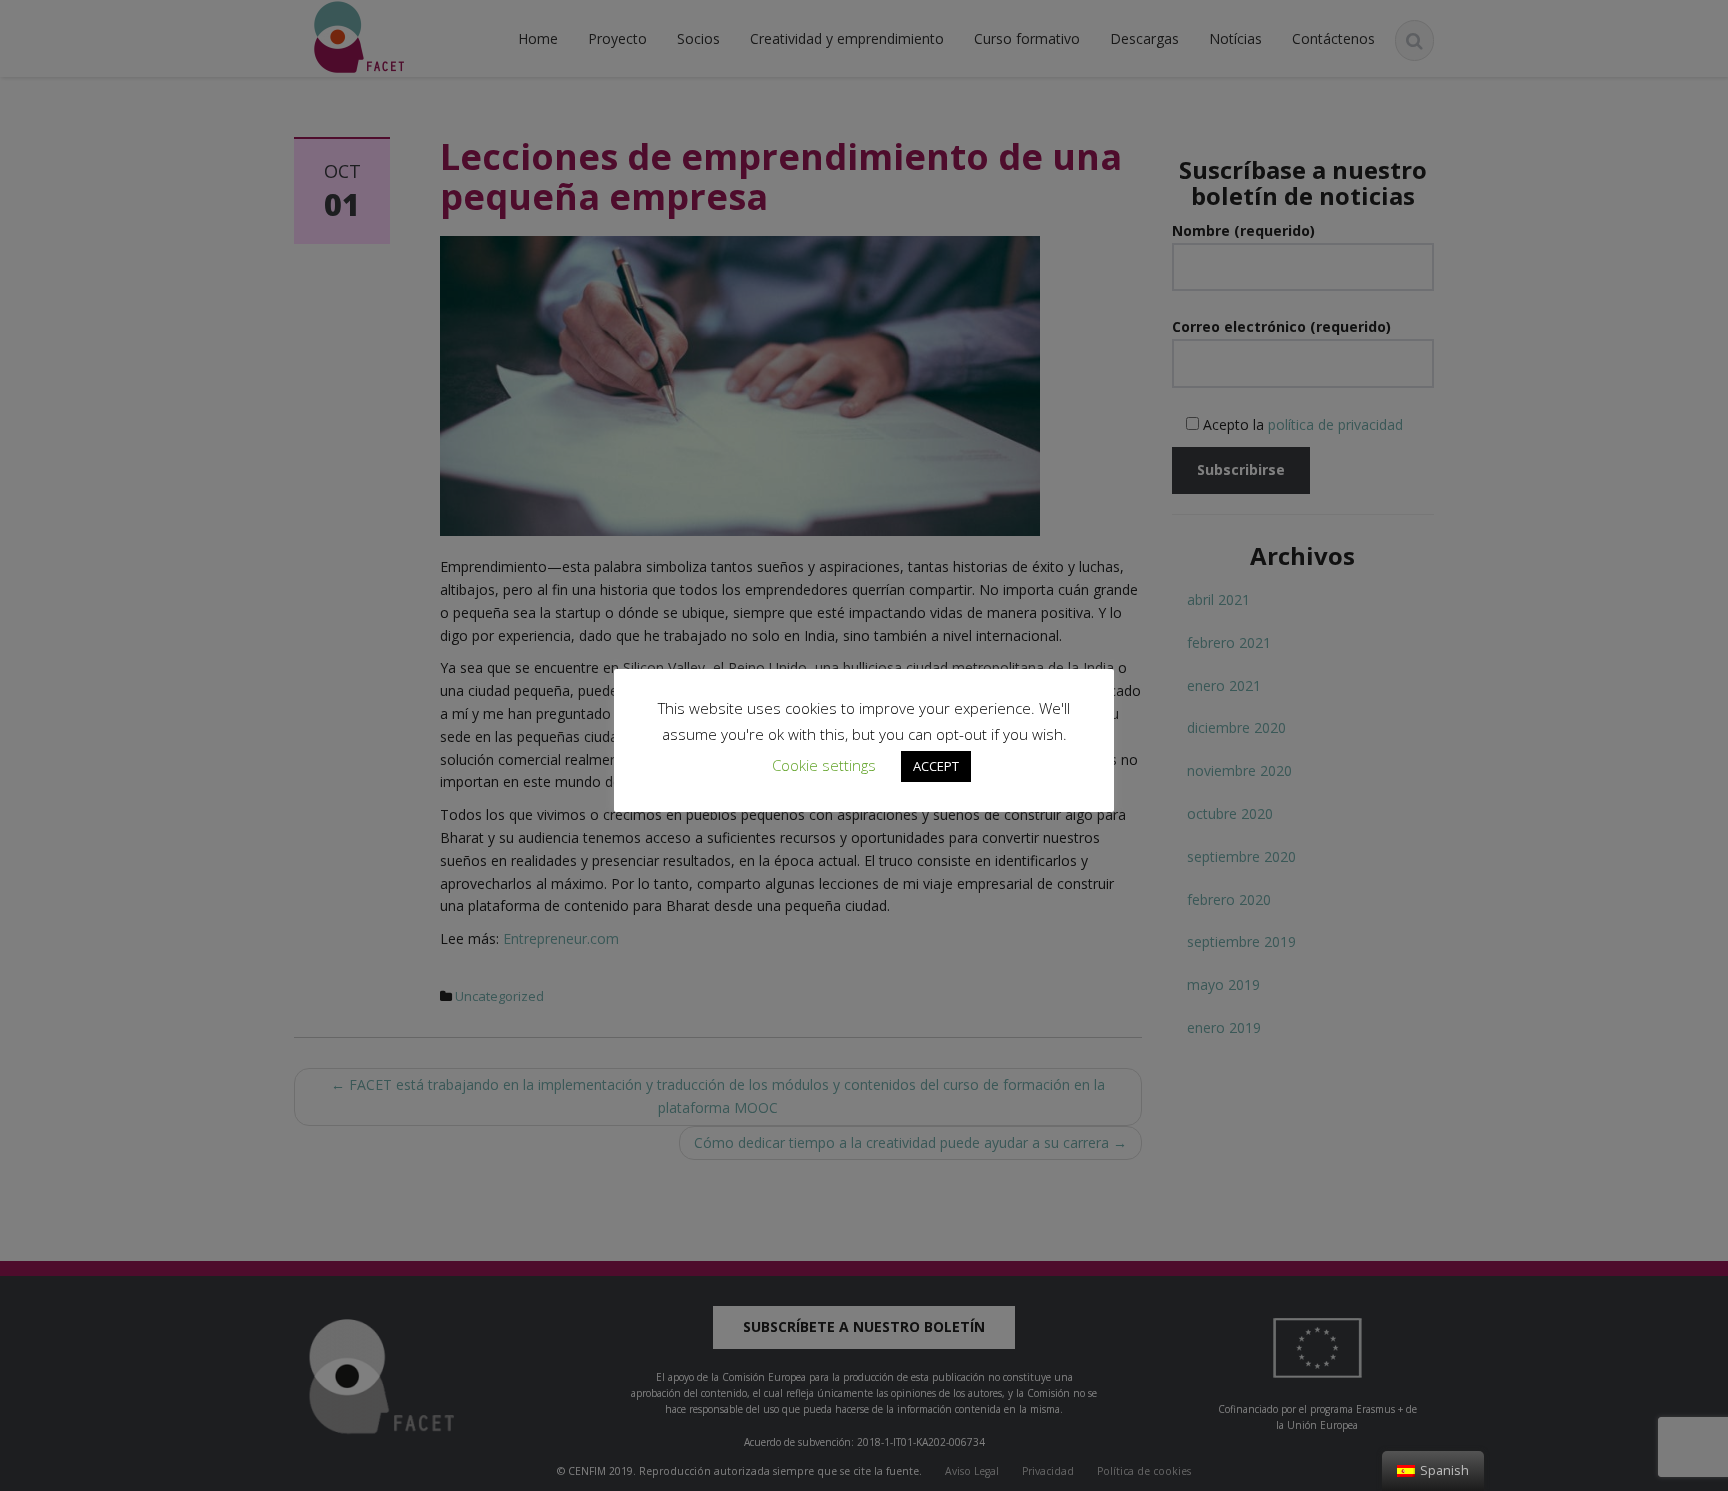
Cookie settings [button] (824, 765)
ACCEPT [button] (936, 766)
